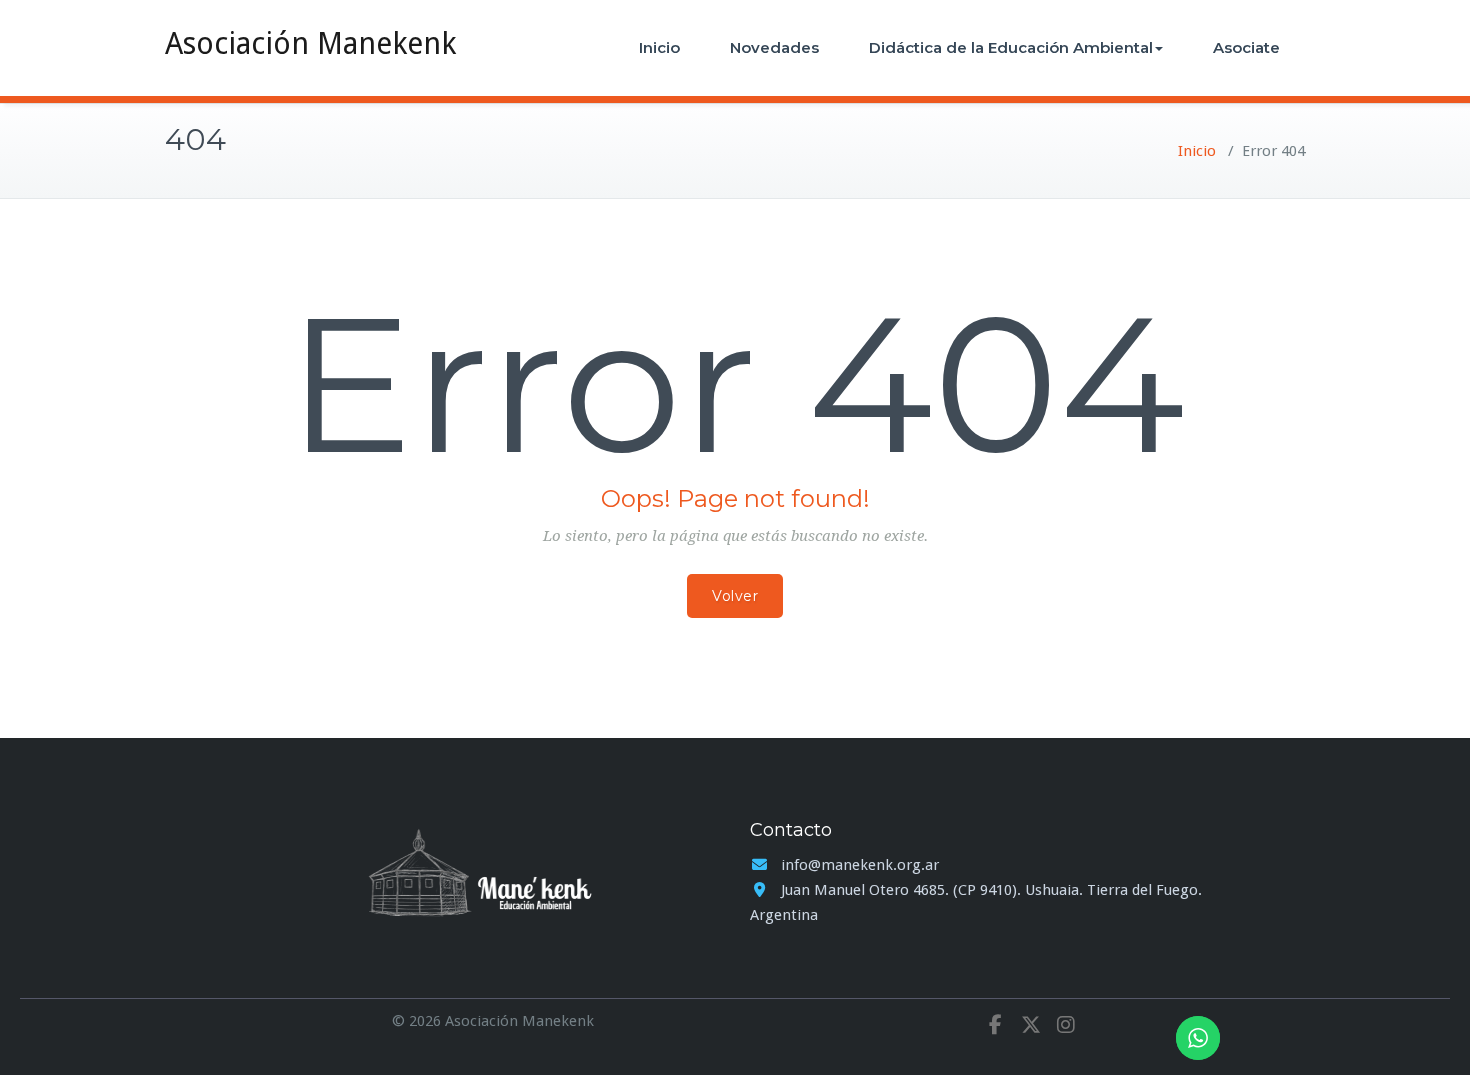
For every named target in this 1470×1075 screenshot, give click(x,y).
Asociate (1246, 47)
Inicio (659, 47)
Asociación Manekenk (310, 43)
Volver (735, 596)
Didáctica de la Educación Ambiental (1011, 47)
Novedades (774, 47)
